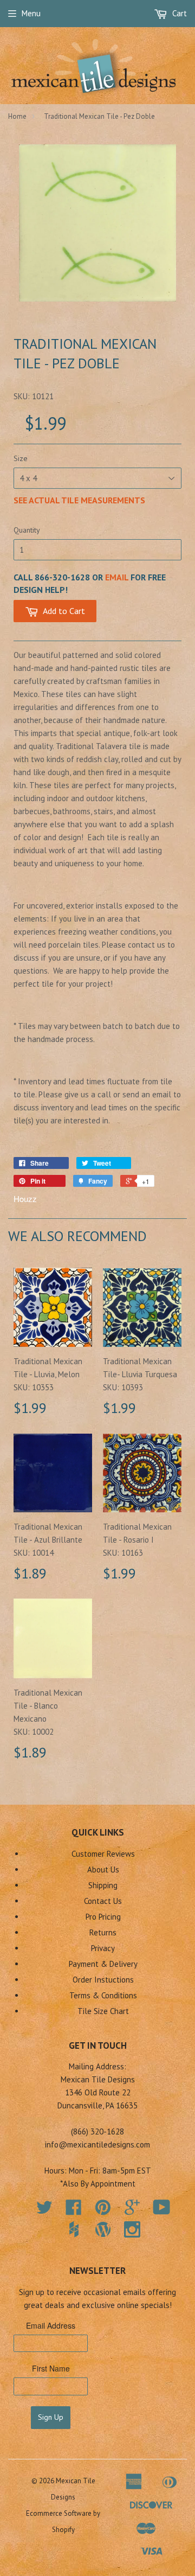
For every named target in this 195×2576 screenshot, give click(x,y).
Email (117, 577)
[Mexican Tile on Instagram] (132, 2229)
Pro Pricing (103, 1917)
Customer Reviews (103, 1854)
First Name (51, 2368)
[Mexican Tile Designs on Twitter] (44, 2211)
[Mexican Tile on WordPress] (103, 2229)
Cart (178, 13)
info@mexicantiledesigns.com (97, 2144)
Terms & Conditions (103, 1995)
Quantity (27, 530)
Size (21, 458)
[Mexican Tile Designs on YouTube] (162, 2211)
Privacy (103, 1948)
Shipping (103, 1885)
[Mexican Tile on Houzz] (74, 2229)
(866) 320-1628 (97, 2131)
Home (17, 116)
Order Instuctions (103, 1980)
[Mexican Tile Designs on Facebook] (74, 2211)
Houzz (25, 1198)
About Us (103, 1869)
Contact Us (103, 1901)
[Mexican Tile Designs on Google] (132, 2211)
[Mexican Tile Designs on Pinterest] (103, 2211)
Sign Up (51, 2417)
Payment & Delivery (103, 1964)
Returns (103, 1932)
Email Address (51, 2325)
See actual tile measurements (79, 500)
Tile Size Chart (103, 2011)
